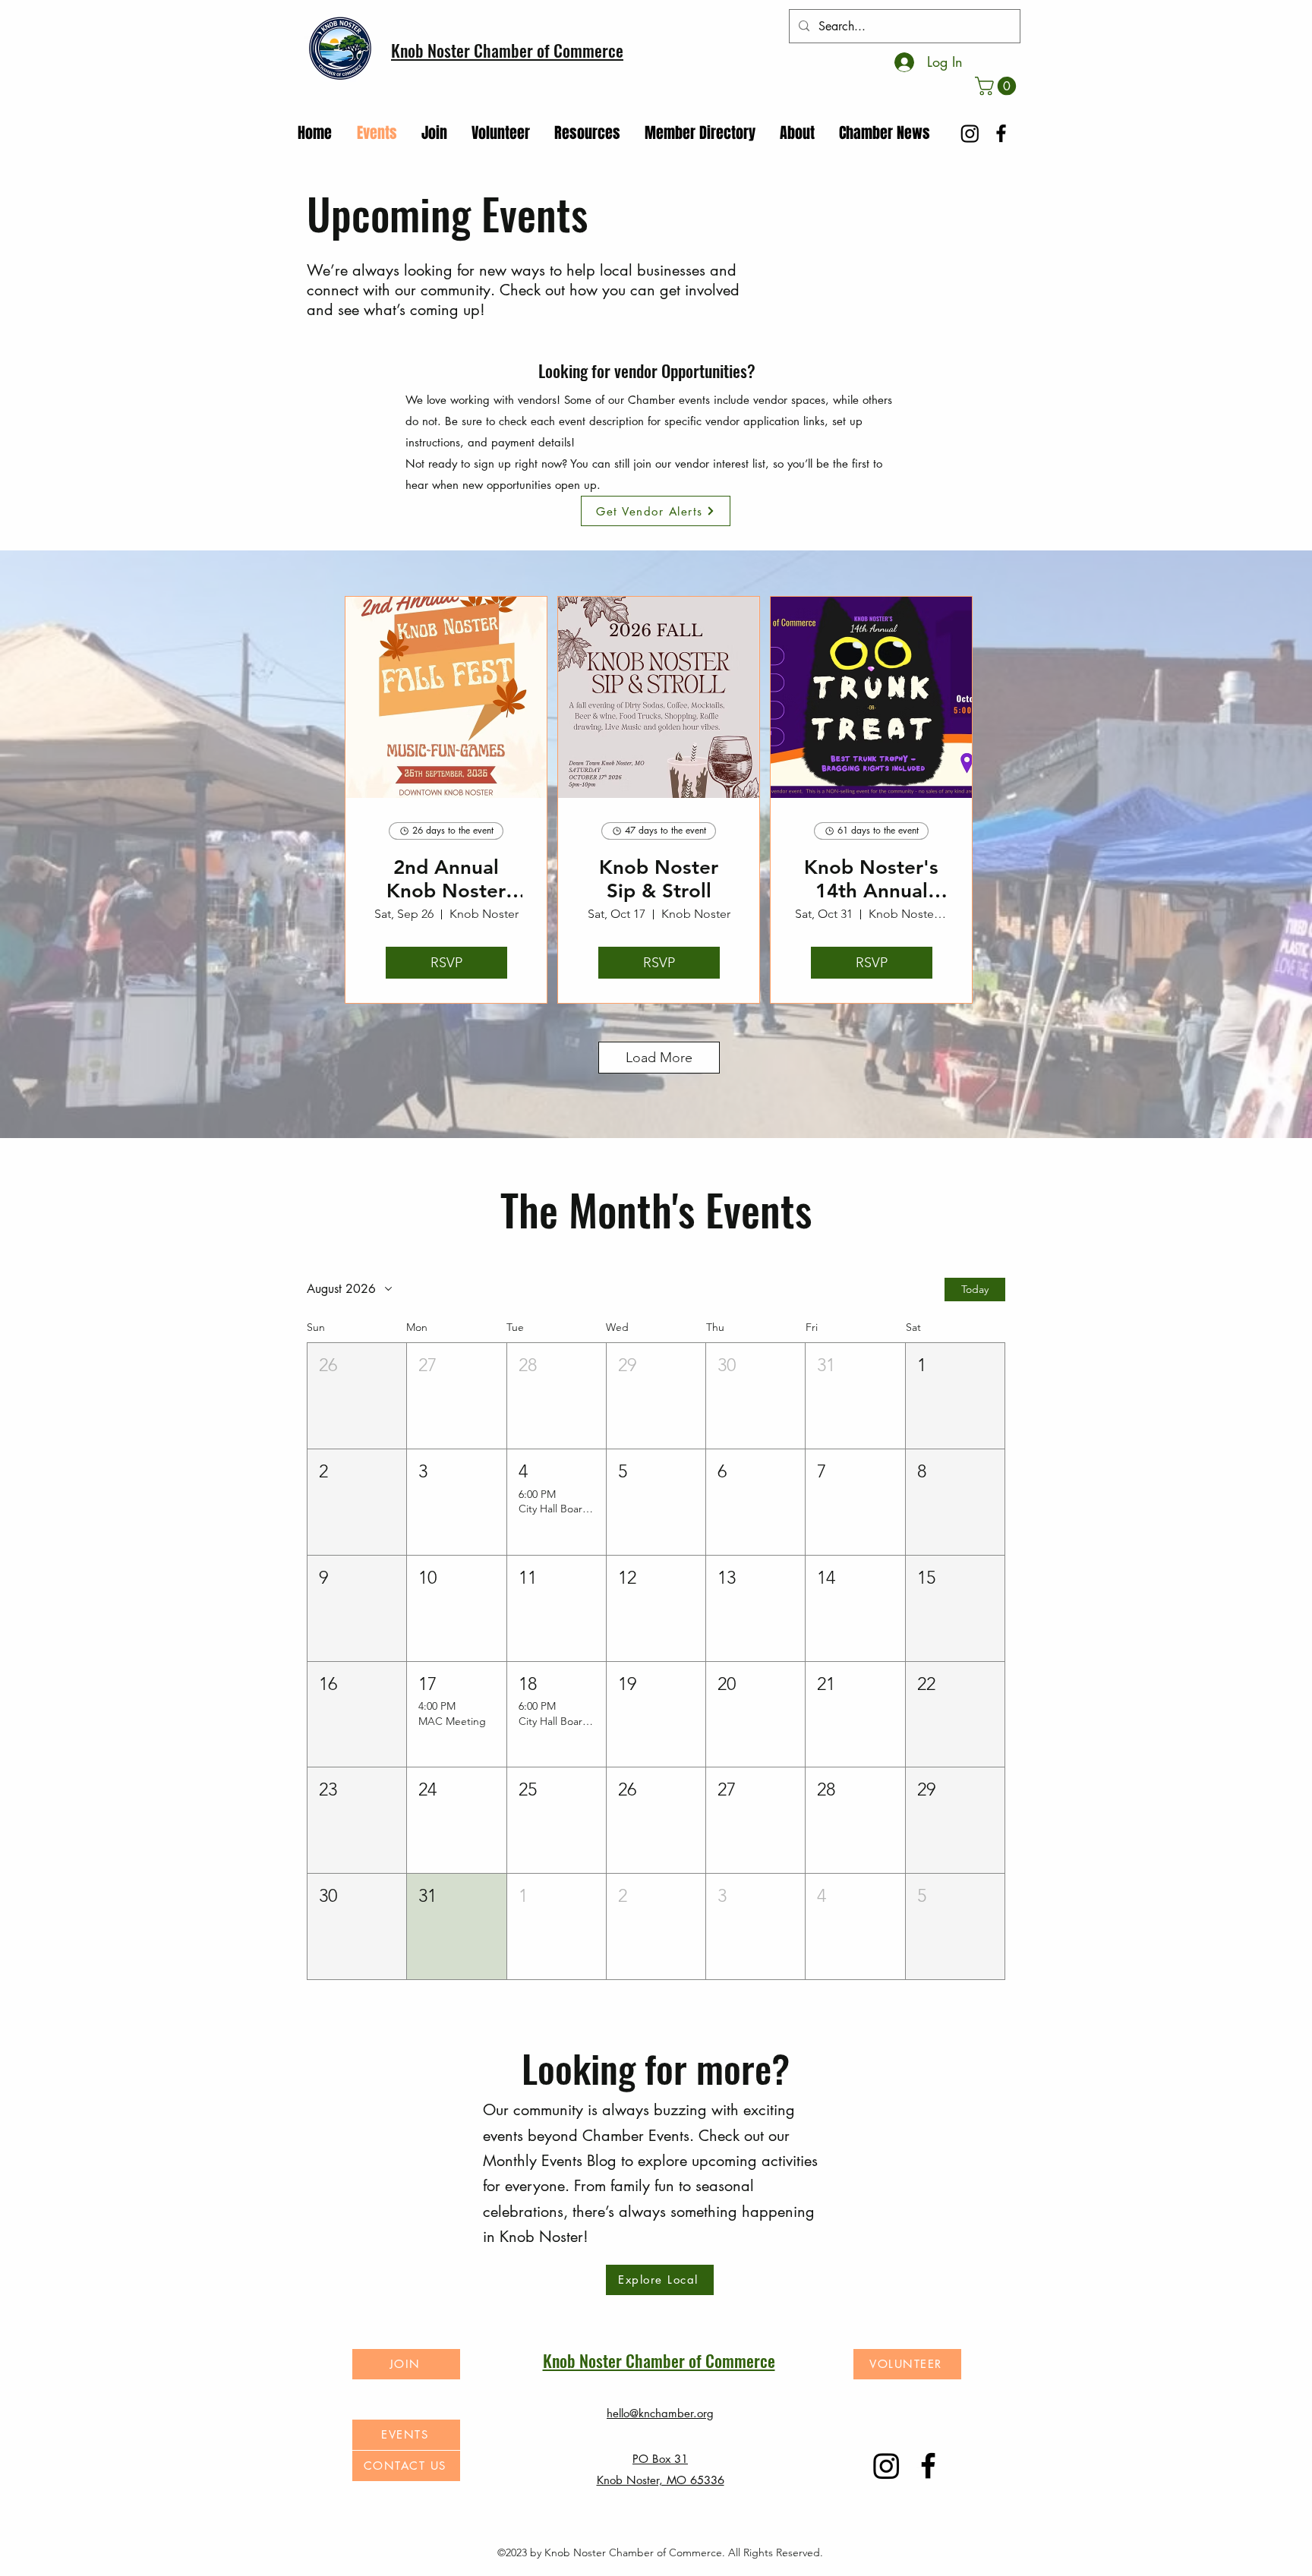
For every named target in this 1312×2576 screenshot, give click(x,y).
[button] (998, 86)
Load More (659, 1058)
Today (975, 1289)
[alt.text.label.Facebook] (1001, 133)
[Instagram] (970, 133)
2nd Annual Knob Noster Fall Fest (446, 879)
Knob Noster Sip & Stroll (659, 879)
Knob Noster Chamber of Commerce (507, 50)
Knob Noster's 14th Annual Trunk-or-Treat (871, 879)
